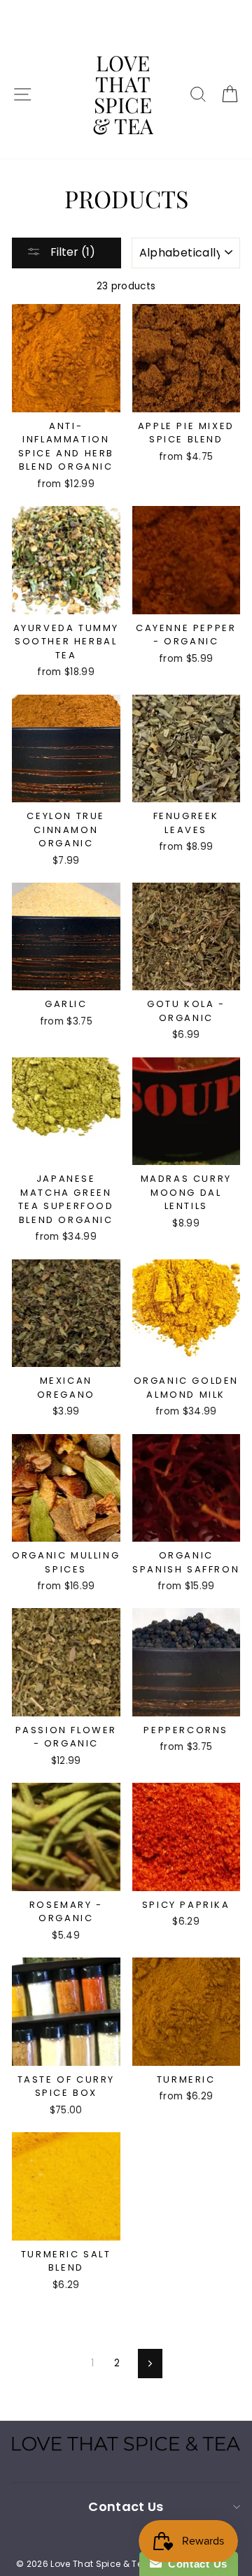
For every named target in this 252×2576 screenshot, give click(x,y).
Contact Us (195, 2564)
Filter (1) (71, 252)
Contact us (126, 2506)
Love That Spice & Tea (123, 94)
